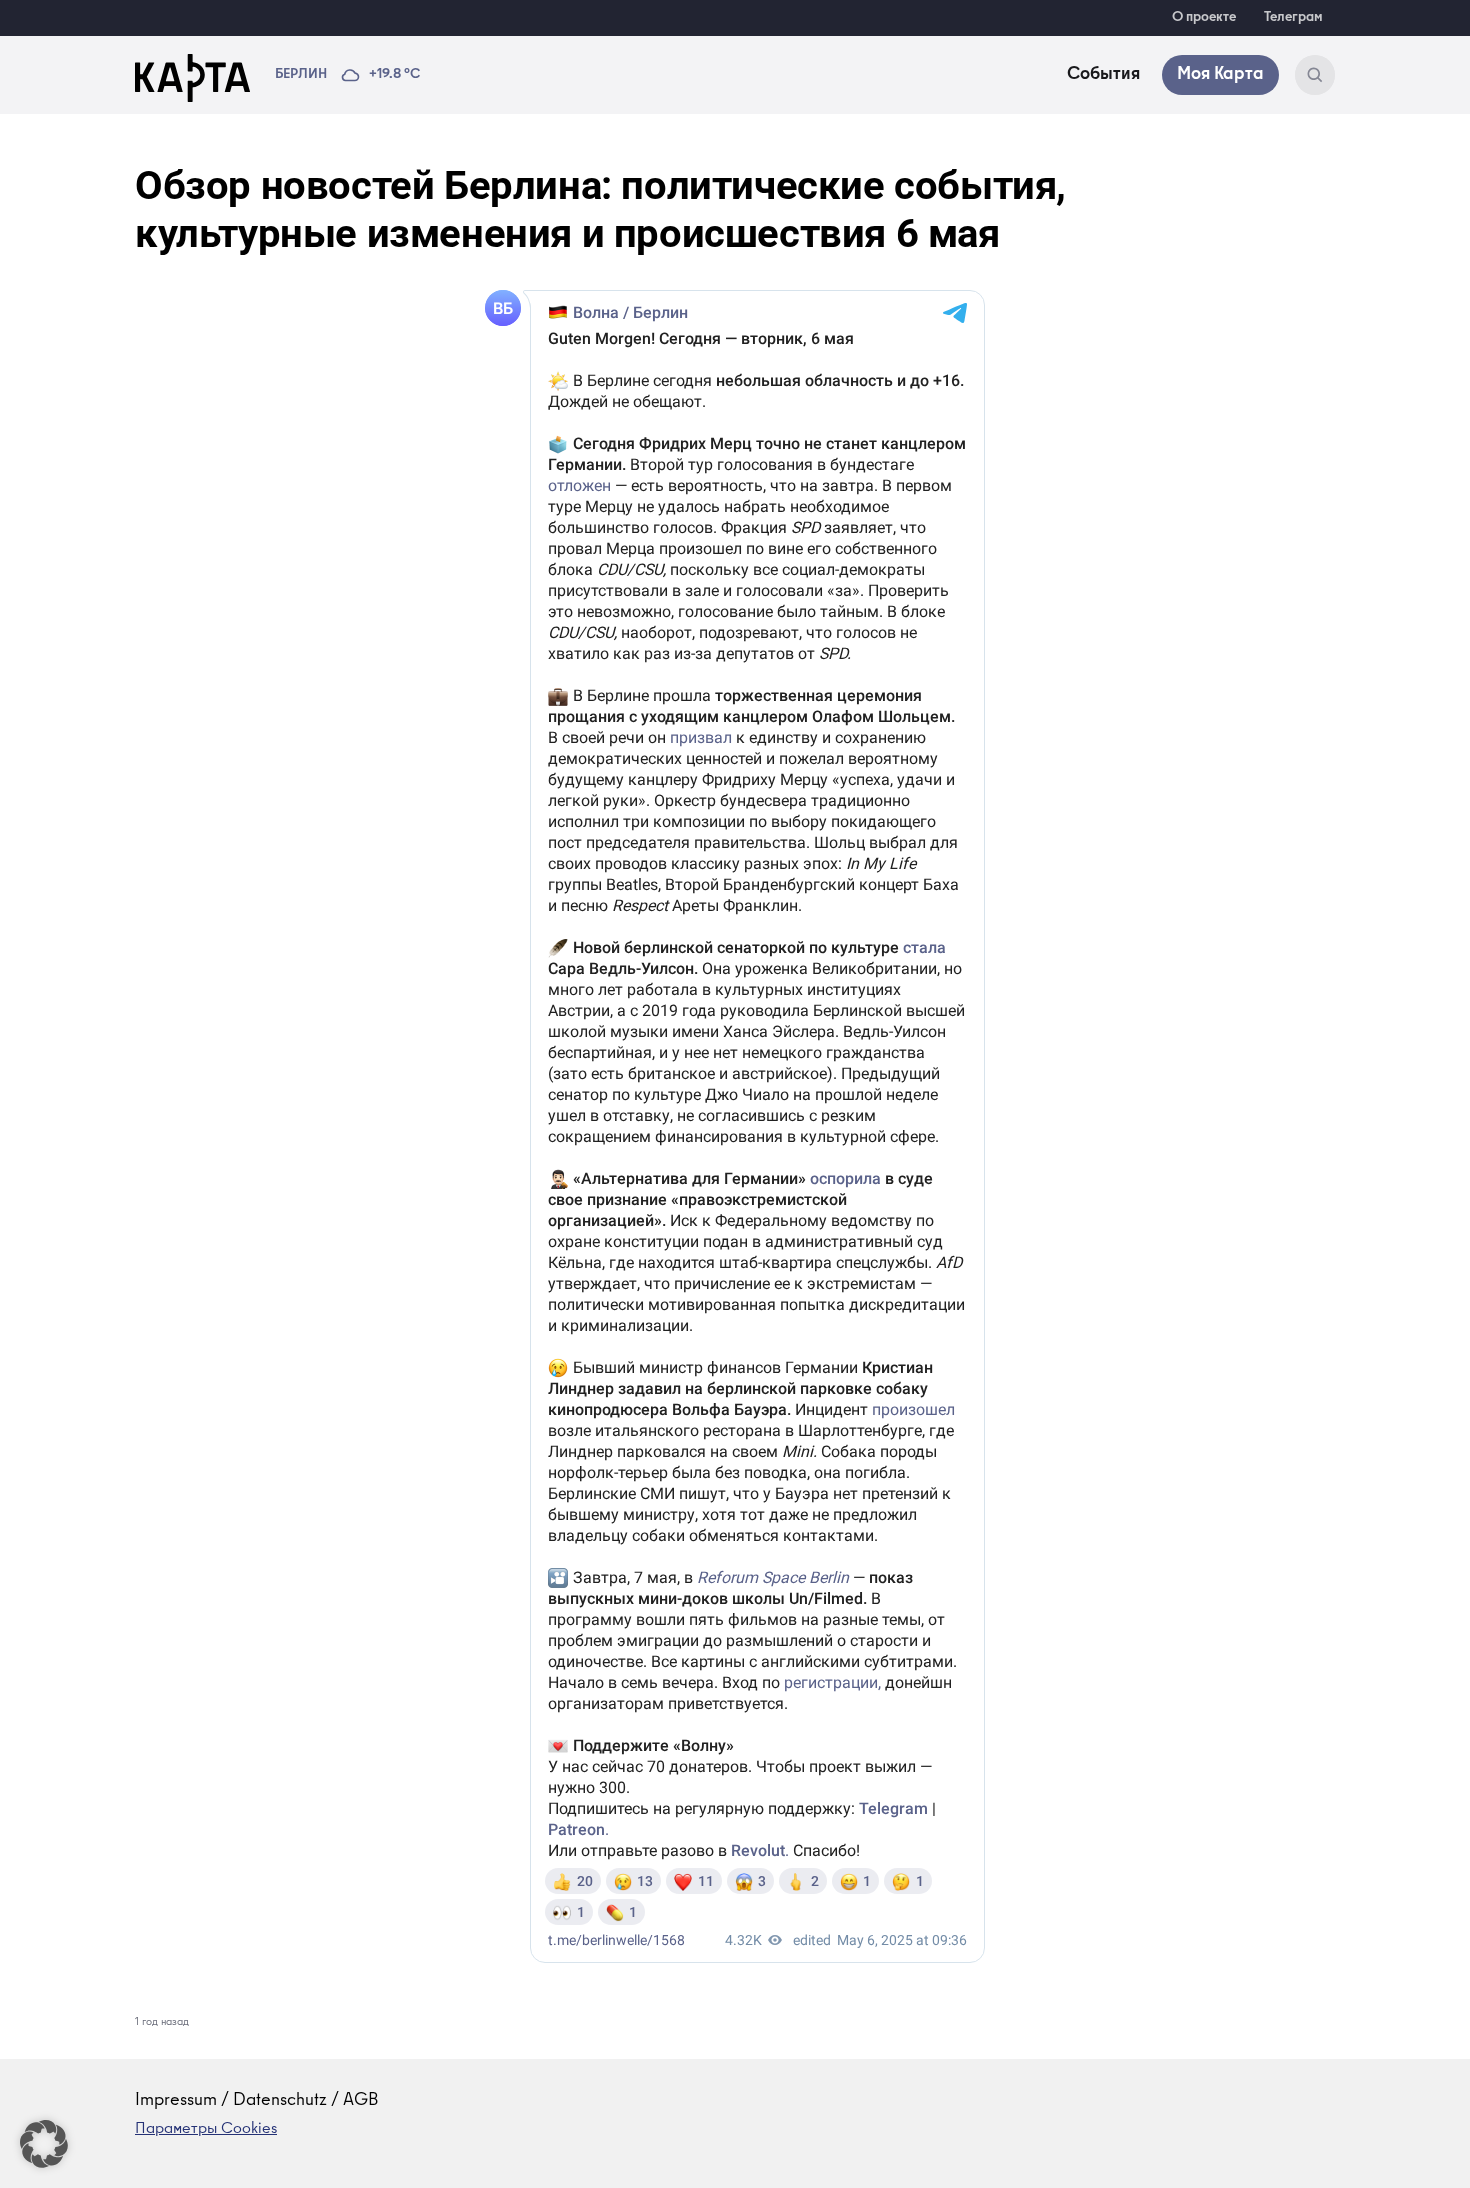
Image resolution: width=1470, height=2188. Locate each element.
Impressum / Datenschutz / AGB (257, 2101)
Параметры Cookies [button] (206, 2130)
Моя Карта (1220, 75)
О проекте (1204, 18)
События (1103, 75)
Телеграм (1293, 18)
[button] (44, 2144)
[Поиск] (1315, 75)
